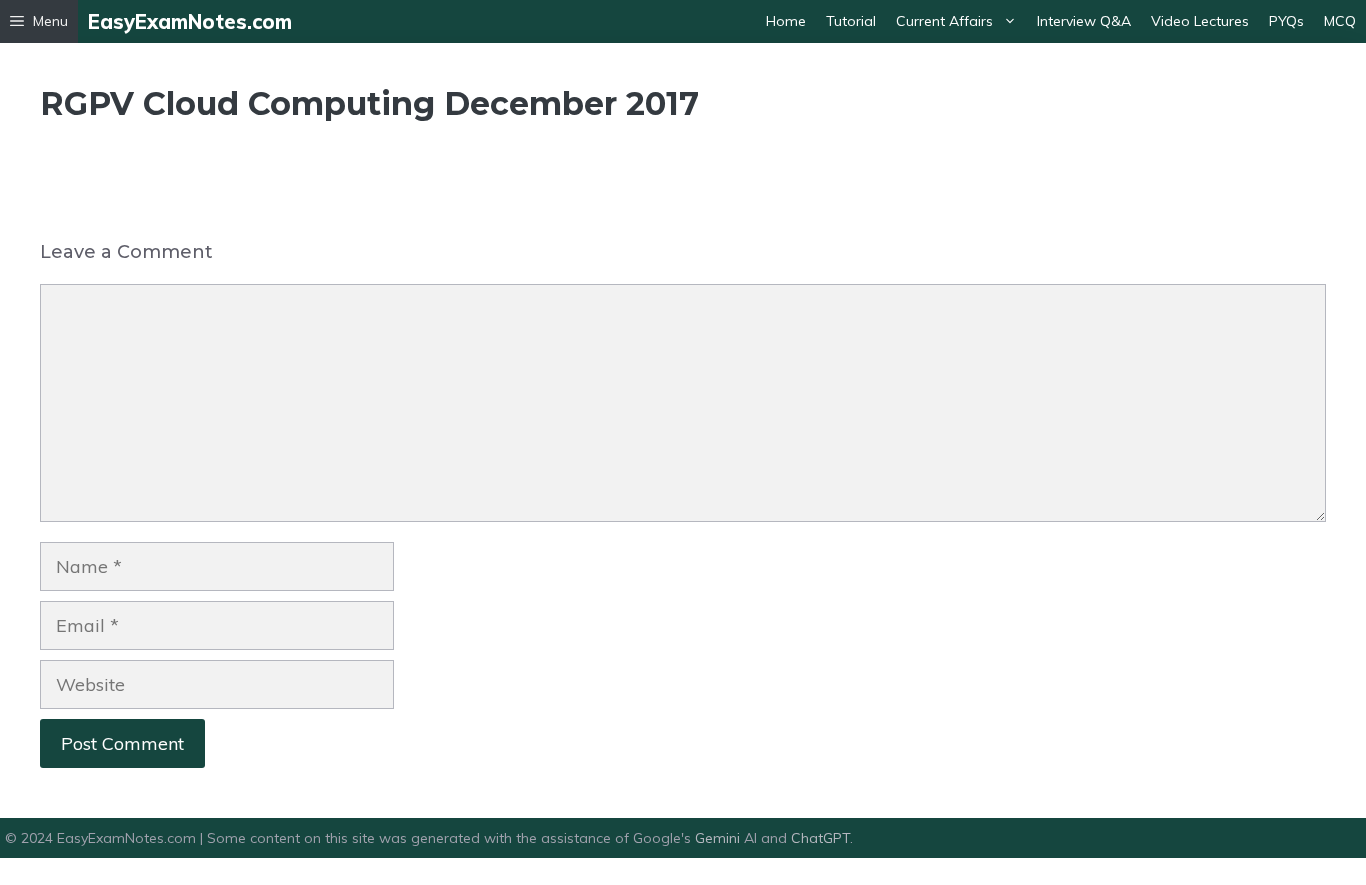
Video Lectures (1200, 21)
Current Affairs (944, 21)
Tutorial (851, 21)
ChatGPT (820, 838)
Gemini (719, 838)
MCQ (1340, 21)
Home (786, 21)
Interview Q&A (1084, 21)
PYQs (1286, 21)
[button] (39, 21)
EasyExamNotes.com (190, 21)
